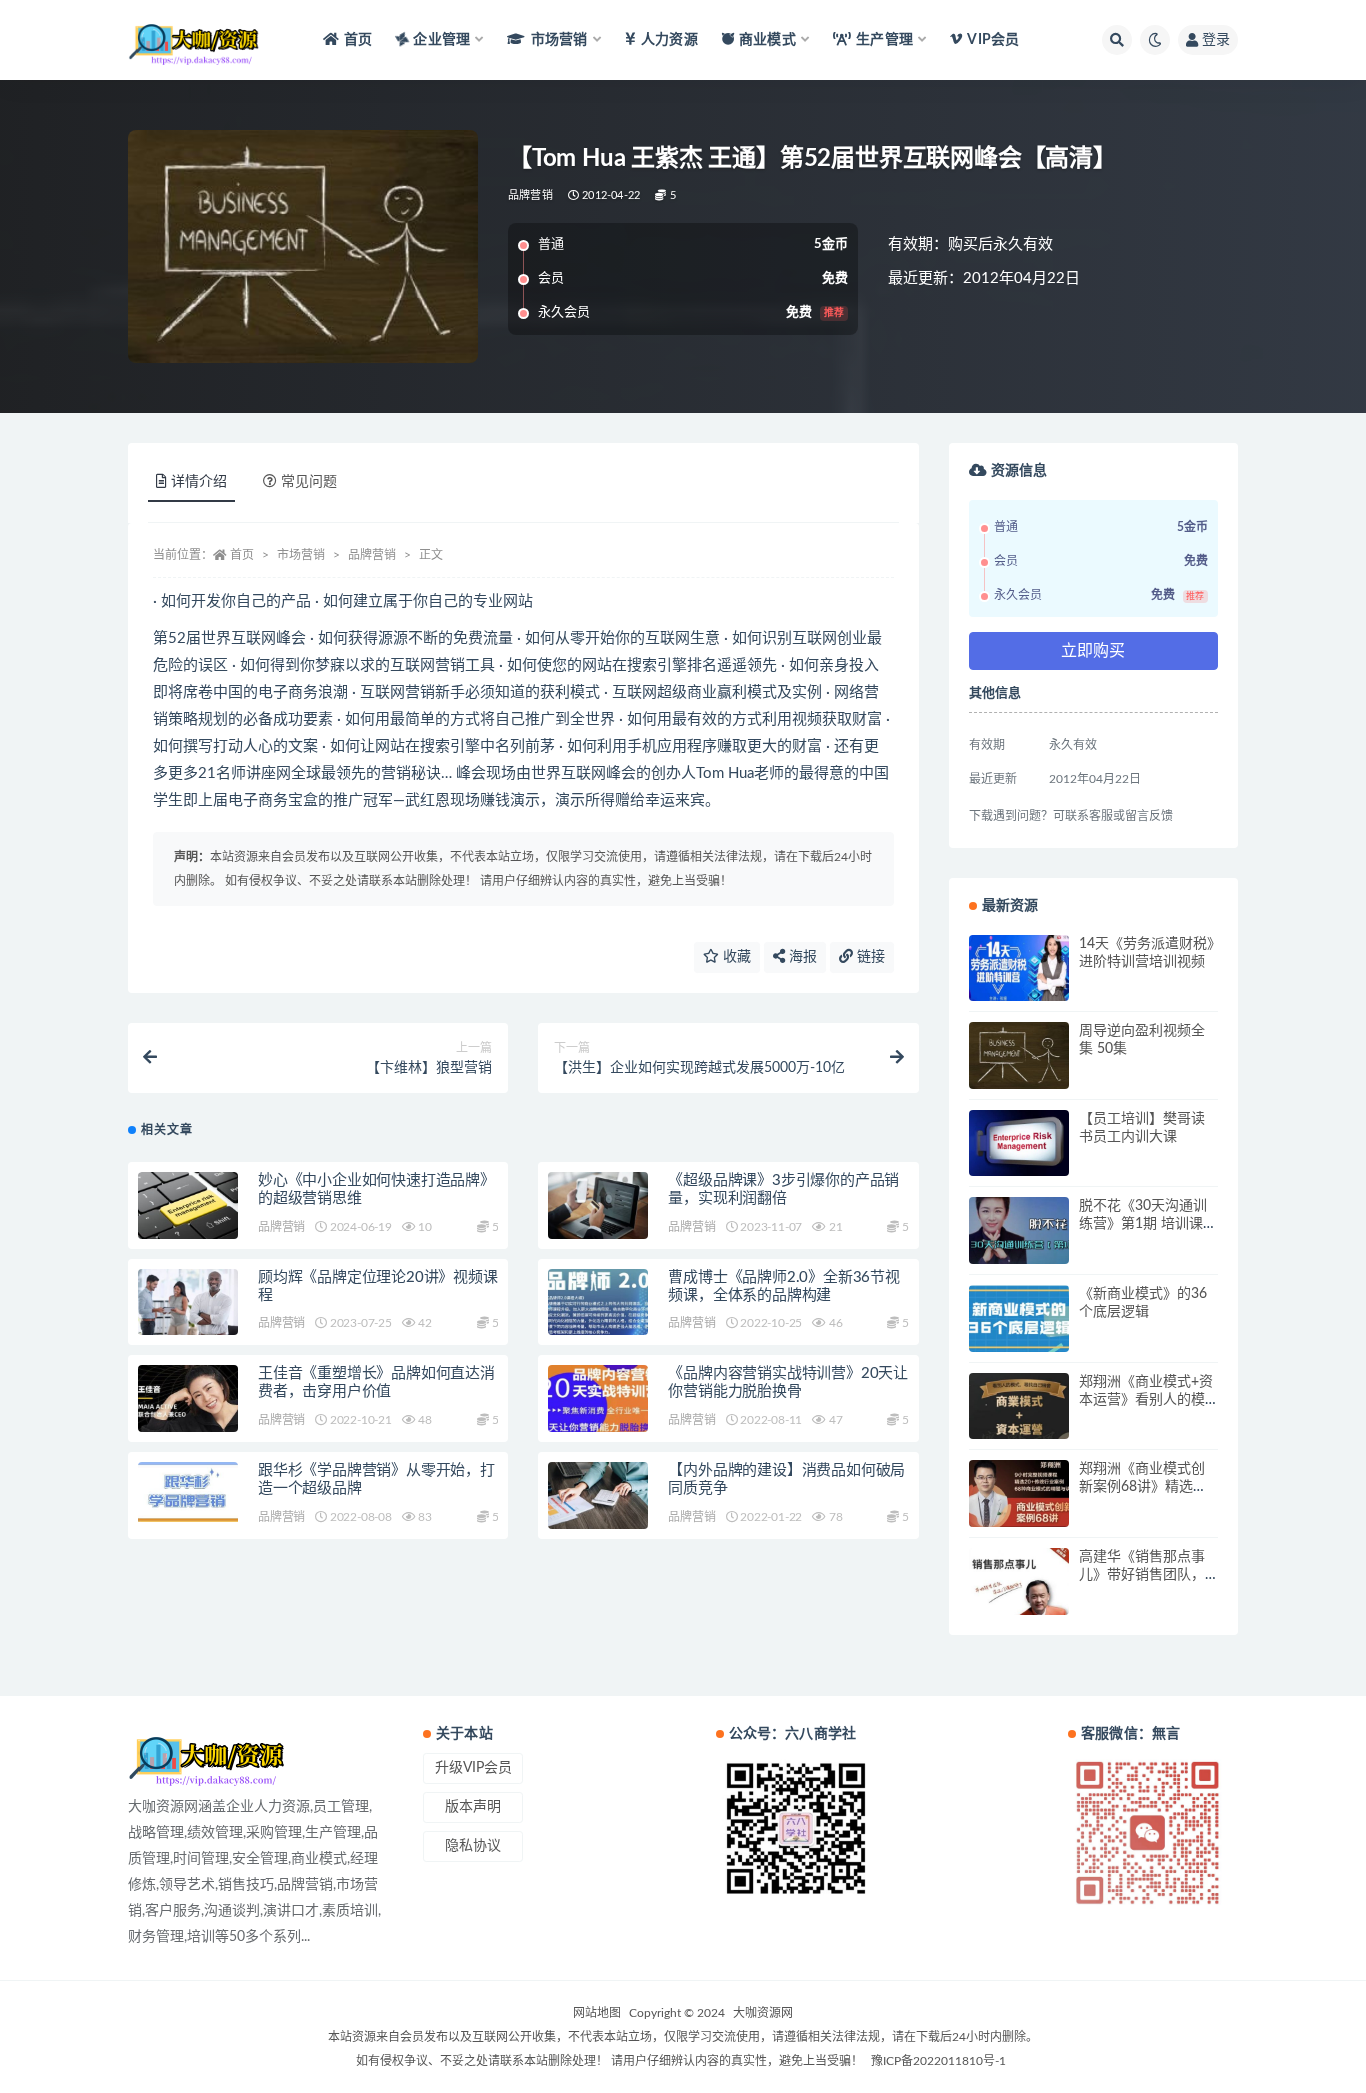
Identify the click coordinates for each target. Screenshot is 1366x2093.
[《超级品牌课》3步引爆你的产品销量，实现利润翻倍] (598, 1205)
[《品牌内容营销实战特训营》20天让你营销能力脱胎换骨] (598, 1398)
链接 (869, 957)
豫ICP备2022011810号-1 (938, 2061)
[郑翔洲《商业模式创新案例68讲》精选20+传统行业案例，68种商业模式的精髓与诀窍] (1019, 1493)
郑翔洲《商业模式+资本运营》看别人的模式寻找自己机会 (1146, 1400)
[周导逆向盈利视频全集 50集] (1019, 1055)
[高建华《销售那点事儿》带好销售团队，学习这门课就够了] (1019, 1581)
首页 (358, 40)
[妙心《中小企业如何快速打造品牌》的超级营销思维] (188, 1205)
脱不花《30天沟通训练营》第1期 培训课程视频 (1148, 1224)
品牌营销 (530, 195)
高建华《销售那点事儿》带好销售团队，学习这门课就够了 (1142, 1575)
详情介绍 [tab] (199, 482)
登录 (1216, 40)
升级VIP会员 (473, 1768)
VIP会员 (993, 40)
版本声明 (473, 1807)
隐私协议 (473, 1846)
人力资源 (669, 40)
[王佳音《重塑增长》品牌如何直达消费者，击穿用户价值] (188, 1398)
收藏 (735, 957)
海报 (801, 957)
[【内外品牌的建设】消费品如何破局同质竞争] (598, 1495)
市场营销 (301, 555)
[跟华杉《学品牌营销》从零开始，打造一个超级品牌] (188, 1492)
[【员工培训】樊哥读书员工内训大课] (1019, 1143)
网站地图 (597, 2013)
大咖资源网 (763, 2013)
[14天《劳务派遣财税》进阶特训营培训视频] (1019, 968)
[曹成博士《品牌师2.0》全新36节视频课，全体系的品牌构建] (598, 1302)
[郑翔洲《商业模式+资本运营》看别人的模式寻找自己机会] (1019, 1406)
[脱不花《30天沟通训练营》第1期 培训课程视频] (1019, 1230)
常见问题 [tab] (309, 482)
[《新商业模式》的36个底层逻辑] (1019, 1318)
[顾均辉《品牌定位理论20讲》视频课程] (188, 1302)
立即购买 (1093, 651)
